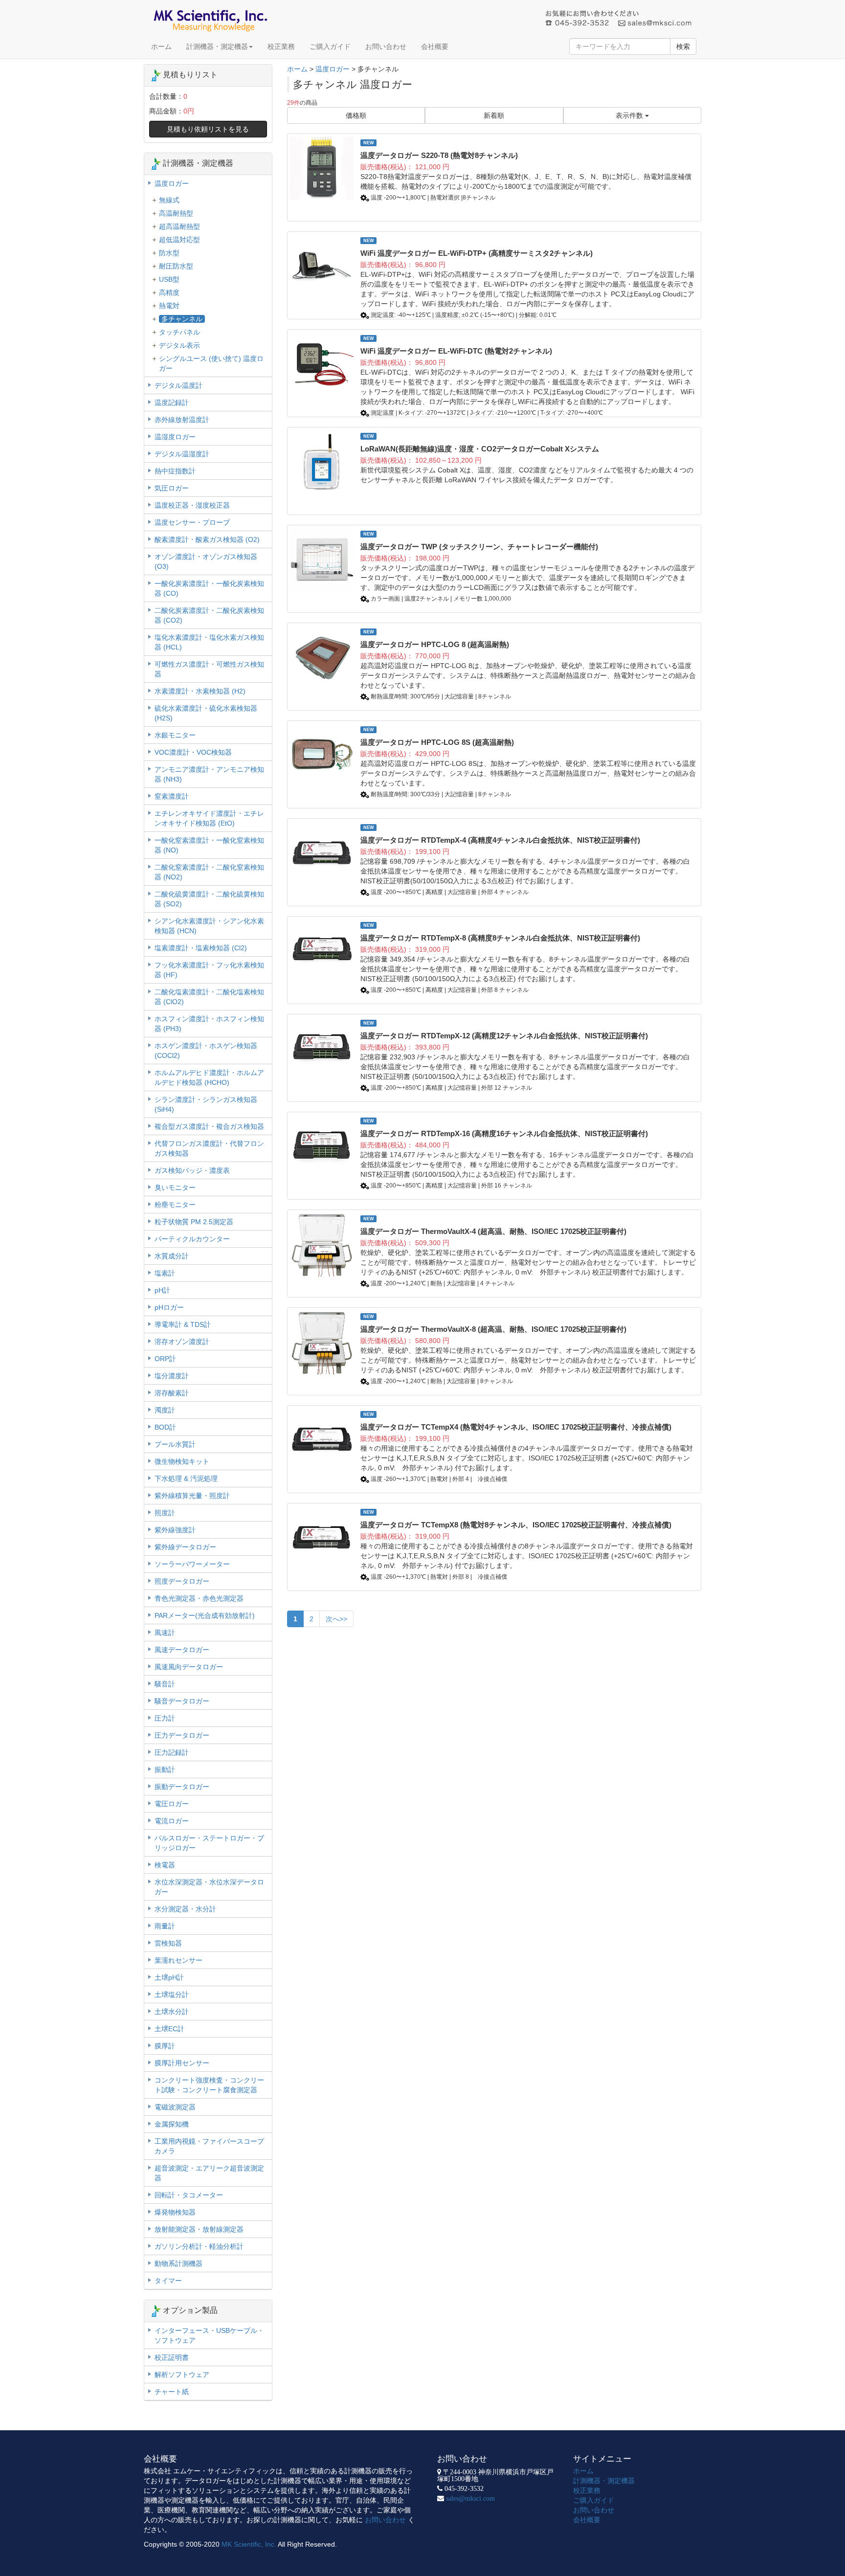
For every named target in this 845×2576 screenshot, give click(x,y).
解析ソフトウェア (182, 2374)
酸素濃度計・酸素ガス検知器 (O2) (207, 539)
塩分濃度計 (172, 1376)
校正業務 (281, 46)
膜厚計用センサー (182, 2063)
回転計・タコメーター (189, 2195)
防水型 (169, 253)
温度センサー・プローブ (192, 522)
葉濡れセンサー (178, 1960)
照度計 (165, 1513)
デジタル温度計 (178, 385)
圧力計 (165, 1718)
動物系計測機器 (178, 2263)
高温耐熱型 (176, 213)
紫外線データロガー (185, 1547)
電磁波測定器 (175, 2107)
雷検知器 (168, 1943)
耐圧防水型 (176, 266)
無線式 (169, 200)
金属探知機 (172, 2124)
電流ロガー (172, 1821)
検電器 (165, 1865)
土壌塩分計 (172, 1994)
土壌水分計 (172, 2012)
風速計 (165, 1633)
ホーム (161, 46)
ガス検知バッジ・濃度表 (192, 1170)
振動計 (165, 1770)
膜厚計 (165, 2046)
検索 (683, 46)
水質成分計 (172, 1256)
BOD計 (165, 1427)
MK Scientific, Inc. (249, 2544)
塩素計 (165, 1273)
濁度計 (165, 1410)
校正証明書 (172, 2357)
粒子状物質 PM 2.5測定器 (194, 1222)
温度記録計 (172, 403)
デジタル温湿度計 (182, 454)
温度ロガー (333, 69)
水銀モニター (175, 735)
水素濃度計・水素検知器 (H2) (200, 691)
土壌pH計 (169, 1977)
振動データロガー (182, 1787)
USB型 (169, 279)
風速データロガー (182, 1650)
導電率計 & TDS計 (183, 1324)
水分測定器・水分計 (185, 1909)
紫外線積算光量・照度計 (192, 1496)
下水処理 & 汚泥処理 (186, 1478)
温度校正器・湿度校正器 (192, 505)
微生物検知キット (182, 1461)
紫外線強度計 (175, 1530)
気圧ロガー (172, 488)
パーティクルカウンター (192, 1239)
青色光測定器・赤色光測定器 (199, 1598)
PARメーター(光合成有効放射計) (205, 1615)
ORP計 (165, 1359)
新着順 (494, 115)
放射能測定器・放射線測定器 (199, 2229)
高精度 (169, 292)
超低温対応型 (179, 240)
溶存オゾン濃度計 (182, 1342)
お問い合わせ (386, 46)
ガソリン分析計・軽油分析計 (199, 2246)
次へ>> (336, 1619)
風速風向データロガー (189, 1667)
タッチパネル (179, 332)
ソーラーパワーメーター (192, 1564)
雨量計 (165, 1926)
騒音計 (165, 1684)
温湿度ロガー (175, 437)
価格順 (356, 115)
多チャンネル (182, 319)
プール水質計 (175, 1444)
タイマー (168, 2281)
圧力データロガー (182, 1735)
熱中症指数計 (175, 471)
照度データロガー (182, 1581)
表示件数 (630, 115)
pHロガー (169, 1307)
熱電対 (169, 306)
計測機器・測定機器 (217, 46)
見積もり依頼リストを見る (208, 129)
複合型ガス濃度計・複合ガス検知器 (209, 1126)
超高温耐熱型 (179, 226)
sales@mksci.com (470, 2498)
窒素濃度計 (172, 796)
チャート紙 (172, 2392)
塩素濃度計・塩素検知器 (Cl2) (201, 948)
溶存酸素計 (172, 1393)
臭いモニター (175, 1187)
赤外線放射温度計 (182, 420)
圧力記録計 (172, 1752)
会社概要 (435, 46)
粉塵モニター (175, 1205)
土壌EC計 (169, 2029)
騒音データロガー (182, 1701)
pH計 (162, 1290)
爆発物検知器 (175, 2212)
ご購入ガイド (330, 46)
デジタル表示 (179, 345)
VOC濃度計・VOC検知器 (193, 752)
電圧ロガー (172, 1804)
